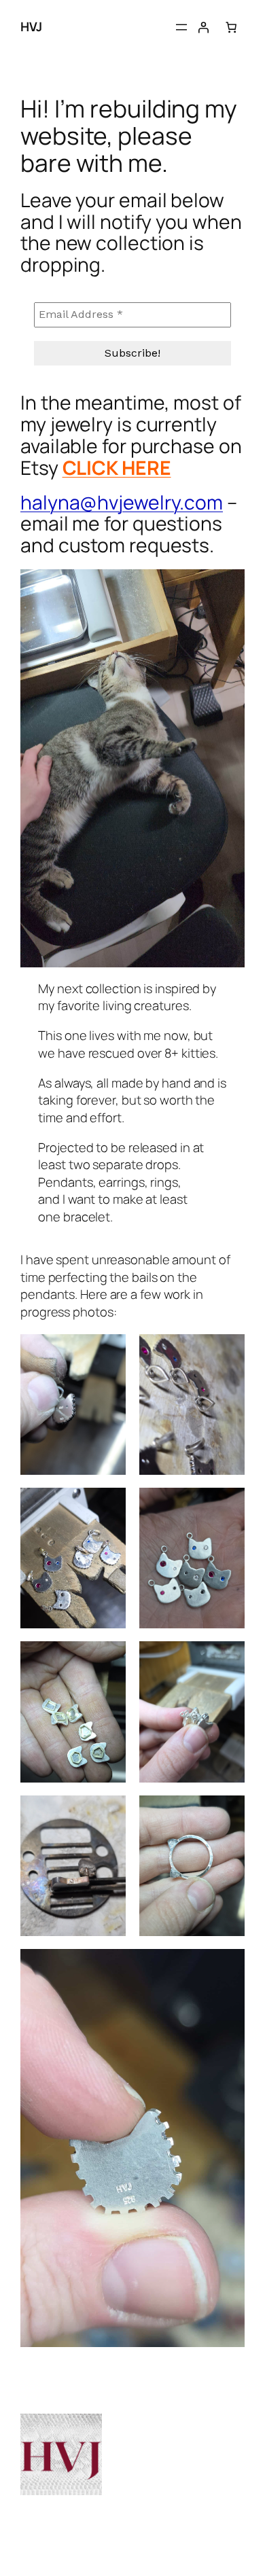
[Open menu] (181, 27)
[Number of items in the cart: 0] (231, 27)
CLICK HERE (117, 467)
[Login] (203, 27)
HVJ (31, 26)
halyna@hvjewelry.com (122, 502)
